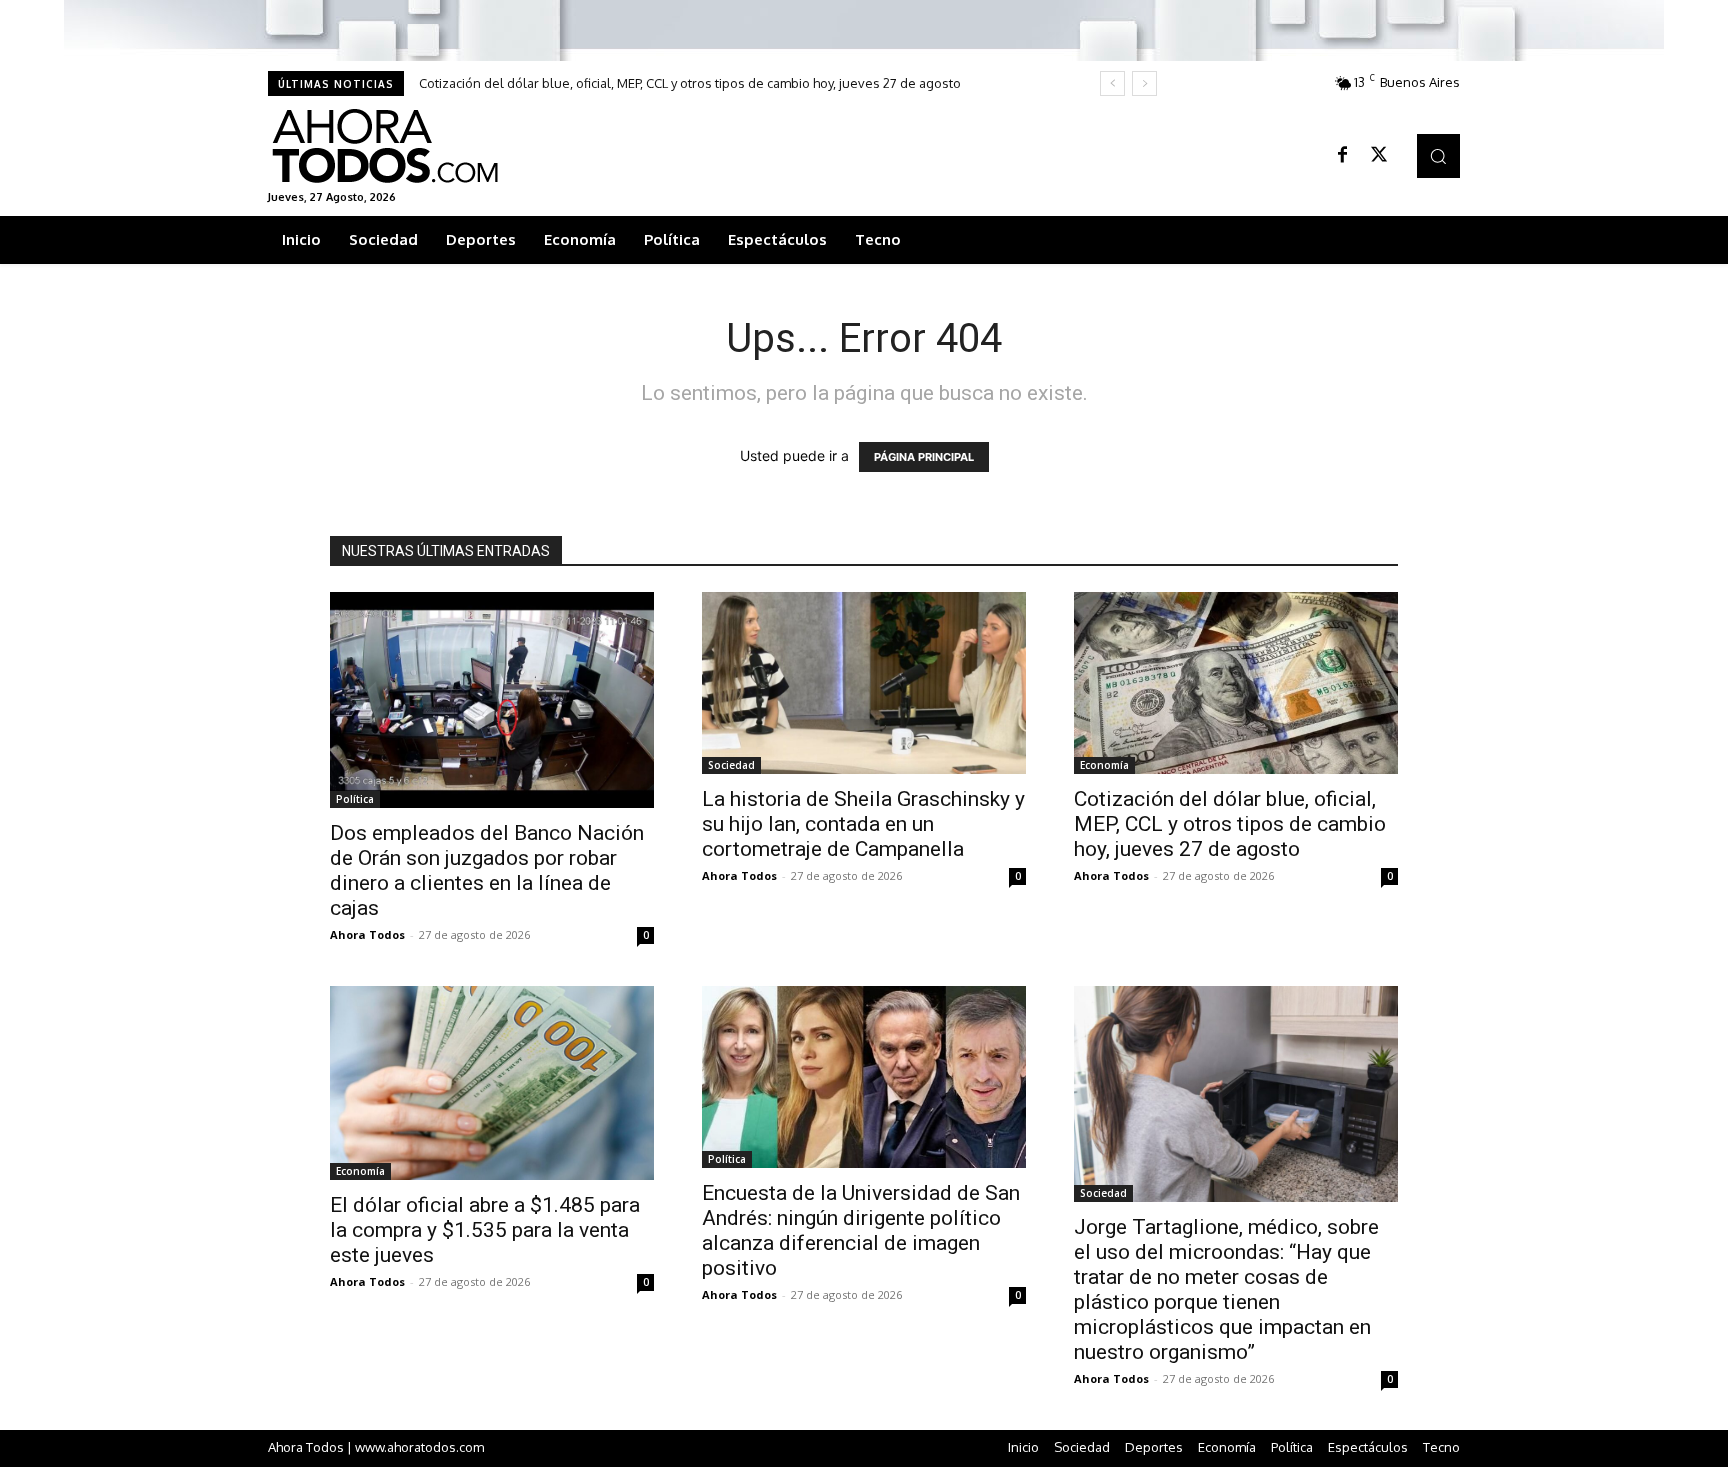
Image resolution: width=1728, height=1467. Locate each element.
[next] (1144, 83)
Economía (1104, 765)
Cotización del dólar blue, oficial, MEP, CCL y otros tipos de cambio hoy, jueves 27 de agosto (690, 83)
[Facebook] (1343, 156)
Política (355, 799)
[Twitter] (1379, 156)
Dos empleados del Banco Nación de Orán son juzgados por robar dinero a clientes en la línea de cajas (487, 870)
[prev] (1112, 83)
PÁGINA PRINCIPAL (924, 457)
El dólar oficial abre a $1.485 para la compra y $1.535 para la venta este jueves (485, 1230)
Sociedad (731, 765)
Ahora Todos (367, 934)
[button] (1438, 155)
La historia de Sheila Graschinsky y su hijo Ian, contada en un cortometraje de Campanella (863, 824)
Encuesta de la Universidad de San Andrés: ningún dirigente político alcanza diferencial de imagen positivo (861, 1230)
